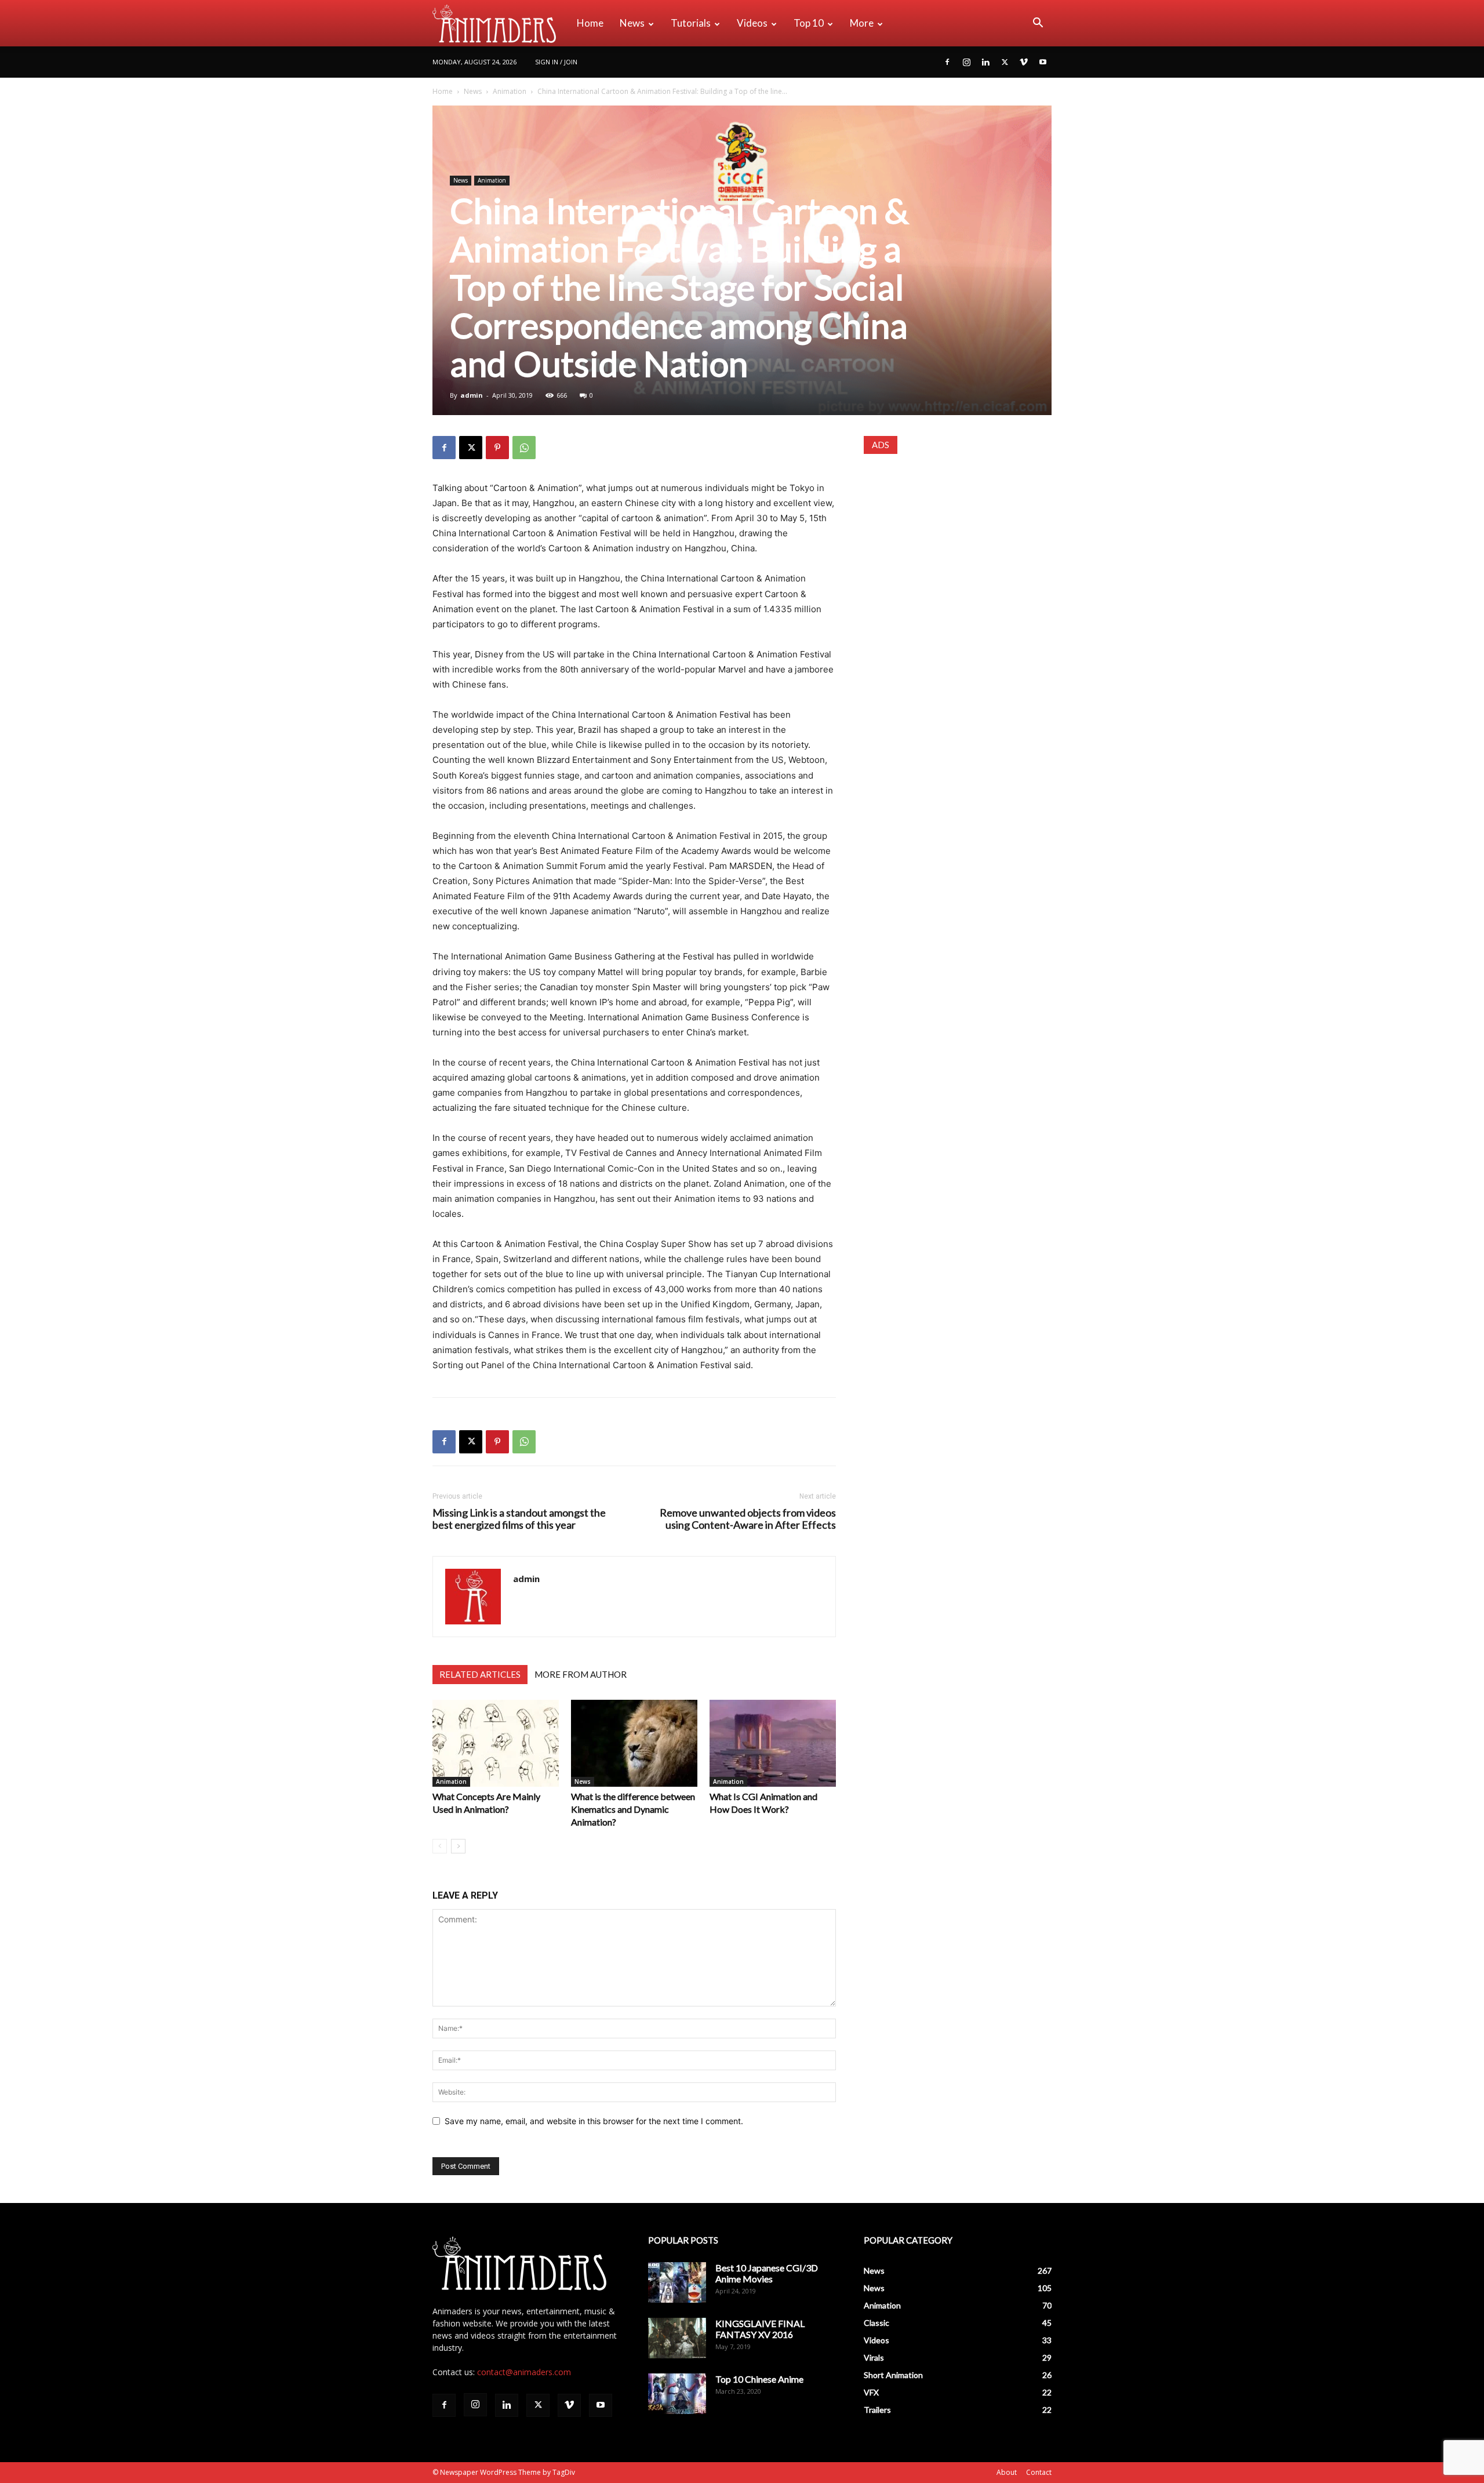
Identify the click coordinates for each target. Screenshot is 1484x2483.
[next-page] (458, 1846)
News (632, 23)
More (862, 23)
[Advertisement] (958, 541)
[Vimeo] (1024, 62)
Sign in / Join (556, 62)
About (1007, 2472)
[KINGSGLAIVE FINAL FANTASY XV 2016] (677, 2338)
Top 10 (809, 23)
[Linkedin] (985, 62)
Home (590, 23)
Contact (1039, 2472)
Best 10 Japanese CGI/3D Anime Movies (767, 2273)
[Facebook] (947, 62)
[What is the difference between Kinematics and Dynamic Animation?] (634, 1743)
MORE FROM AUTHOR (581, 1674)
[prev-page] (440, 1846)
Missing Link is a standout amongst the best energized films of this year (519, 1519)
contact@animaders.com (524, 2372)
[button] (1038, 24)
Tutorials (691, 23)
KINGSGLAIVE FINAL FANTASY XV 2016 (760, 2329)
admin (472, 395)
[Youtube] (1043, 62)
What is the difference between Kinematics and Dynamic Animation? (633, 1809)
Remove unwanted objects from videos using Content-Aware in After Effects (748, 1519)
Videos (752, 23)
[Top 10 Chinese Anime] (677, 2394)
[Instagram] (966, 62)
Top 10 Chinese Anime (759, 2379)
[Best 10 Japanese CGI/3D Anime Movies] (677, 2282)
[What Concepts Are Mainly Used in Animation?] (496, 1743)
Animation (510, 91)
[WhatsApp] (524, 448)
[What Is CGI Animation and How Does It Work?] (773, 1743)
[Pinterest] (497, 448)
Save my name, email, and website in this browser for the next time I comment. (594, 2121)
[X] (1005, 62)
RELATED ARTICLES (480, 1674)
